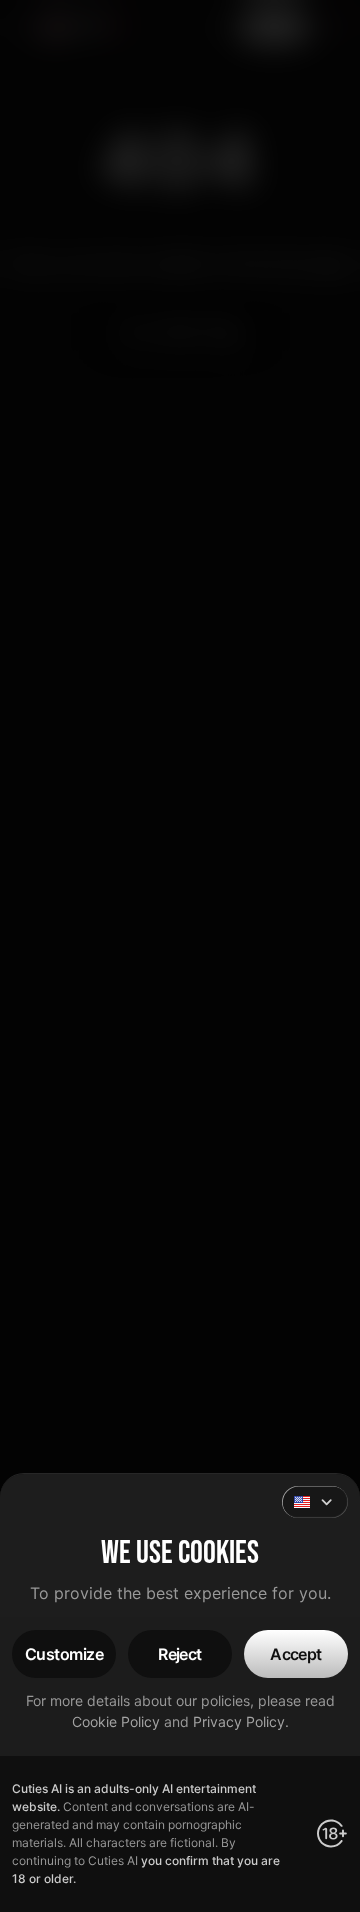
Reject (180, 1654)
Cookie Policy (116, 1721)
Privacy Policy (239, 1721)
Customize (64, 1654)
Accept (296, 1654)
